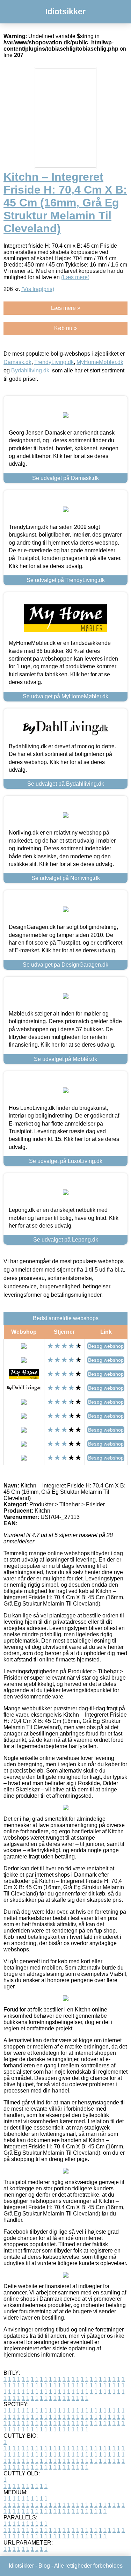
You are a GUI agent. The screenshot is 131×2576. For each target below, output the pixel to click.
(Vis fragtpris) (38, 289)
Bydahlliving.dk (30, 370)
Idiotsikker (65, 12)
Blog (44, 2566)
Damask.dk (17, 362)
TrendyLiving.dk (54, 362)
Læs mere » (66, 308)
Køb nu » (65, 328)
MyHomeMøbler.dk (100, 362)
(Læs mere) (75, 277)
